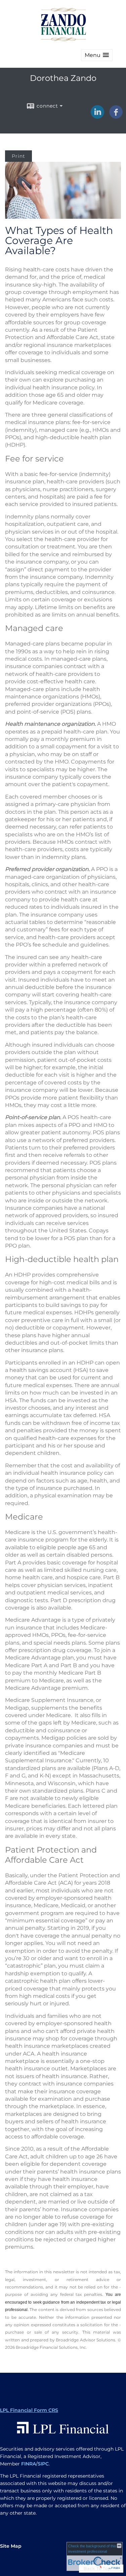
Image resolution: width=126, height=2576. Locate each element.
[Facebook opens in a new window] (116, 116)
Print (18, 156)
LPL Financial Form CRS (29, 2410)
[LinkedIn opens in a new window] (97, 116)
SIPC (43, 2464)
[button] (97, 55)
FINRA (29, 2464)
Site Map (11, 2546)
